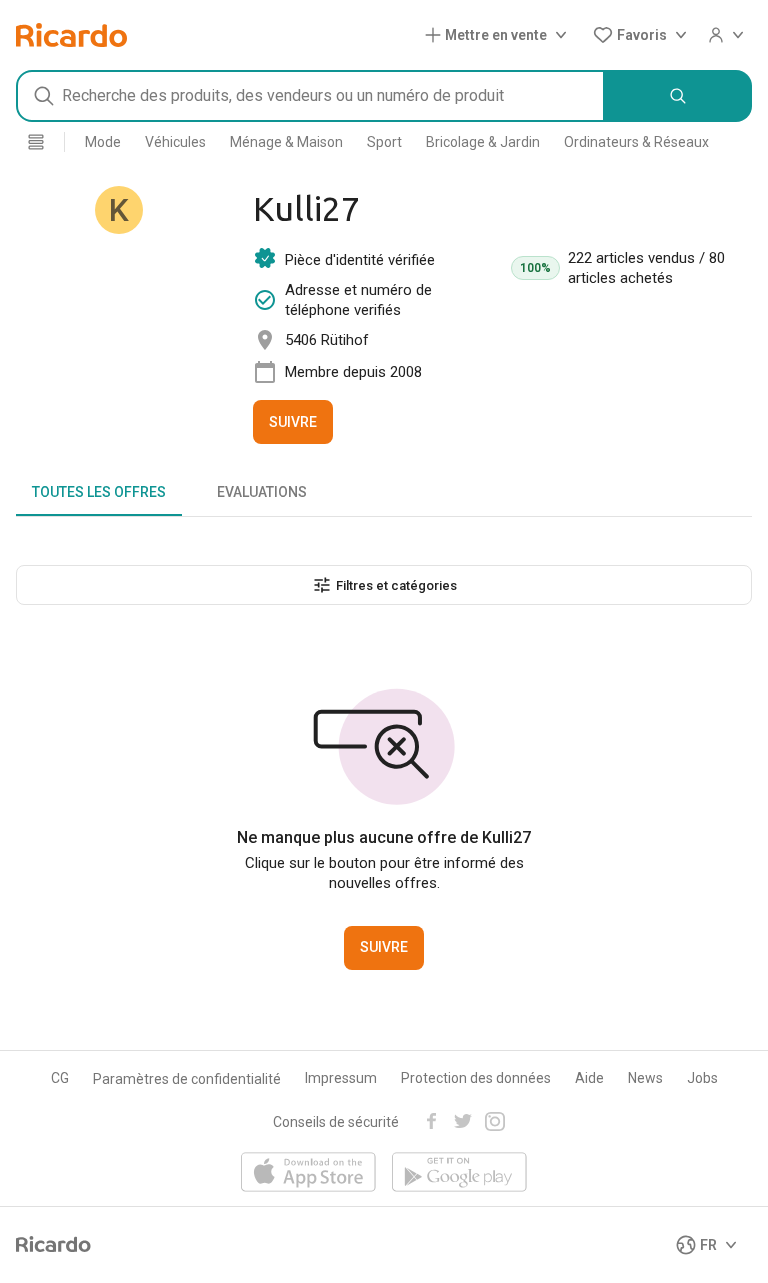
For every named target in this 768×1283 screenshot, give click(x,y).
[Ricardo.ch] (71, 35)
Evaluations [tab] (262, 492)
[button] (500, 35)
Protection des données (476, 1078)
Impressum (341, 1078)
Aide (589, 1078)
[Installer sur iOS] (308, 1173)
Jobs (702, 1078)
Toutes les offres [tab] (99, 492)
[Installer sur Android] (459, 1173)
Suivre (293, 422)
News (645, 1078)
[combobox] (310, 96)
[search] (678, 96)
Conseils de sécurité (336, 1122)
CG (60, 1078)
